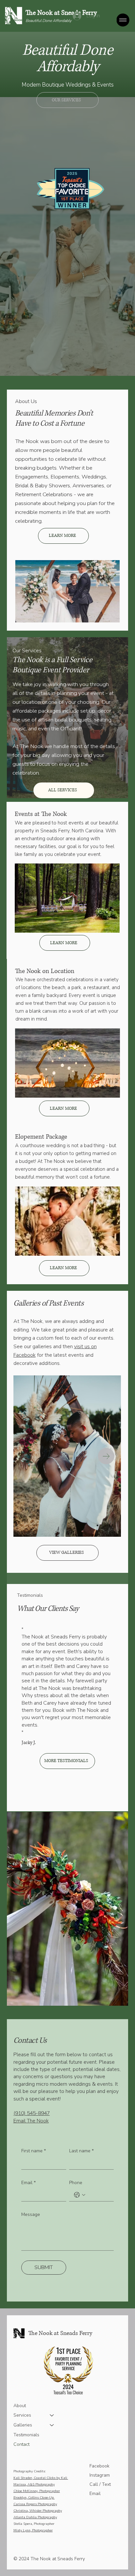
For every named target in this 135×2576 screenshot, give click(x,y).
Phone (76, 2183)
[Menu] (123, 20)
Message (31, 2214)
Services (22, 2415)
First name (34, 2151)
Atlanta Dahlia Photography (35, 2517)
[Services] (52, 2415)
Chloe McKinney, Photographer (37, 2491)
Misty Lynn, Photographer (33, 2530)
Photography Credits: (29, 2471)
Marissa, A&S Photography (34, 2485)
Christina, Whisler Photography (38, 2511)
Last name (81, 2151)
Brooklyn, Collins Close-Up (34, 2498)
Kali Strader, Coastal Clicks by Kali (41, 2478)
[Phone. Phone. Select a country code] (80, 2195)
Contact (21, 2444)
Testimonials (26, 2435)
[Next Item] (106, 1456)
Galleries (23, 2425)
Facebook (99, 2466)
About (20, 2406)
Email (29, 2183)
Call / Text (100, 2484)
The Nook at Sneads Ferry (61, 13)
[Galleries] (52, 2425)
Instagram (100, 2475)
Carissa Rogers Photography (35, 2504)
